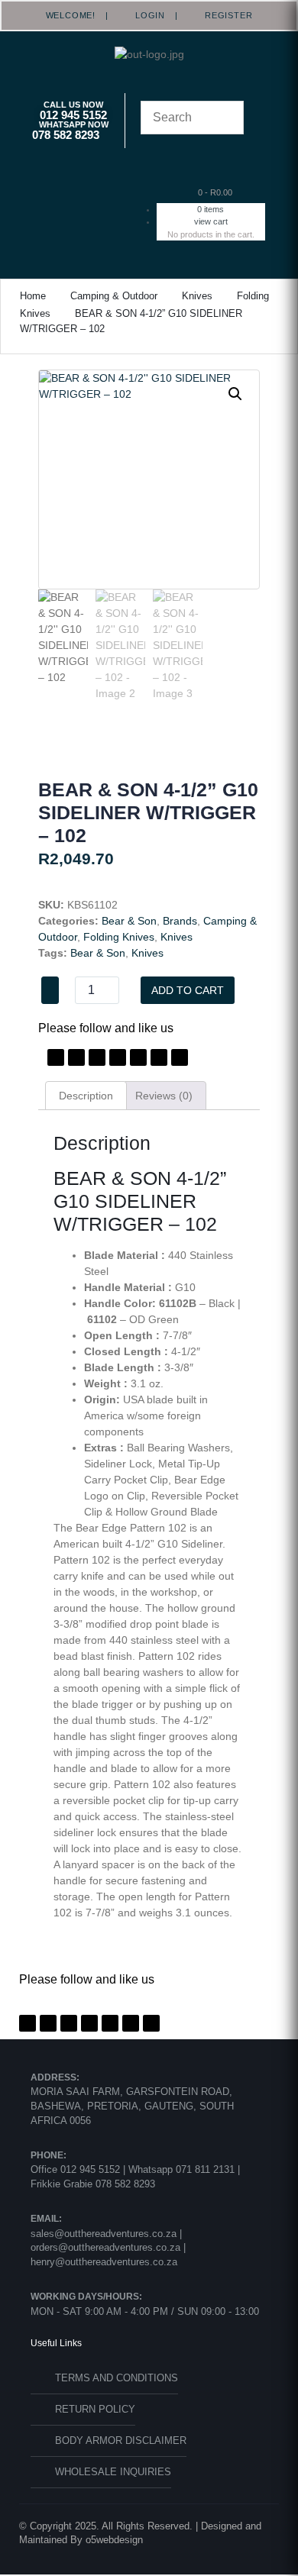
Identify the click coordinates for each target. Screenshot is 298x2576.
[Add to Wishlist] (50, 990)
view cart (211, 221)
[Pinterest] (97, 1057)
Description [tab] (86, 1096)
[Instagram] (118, 1057)
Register (223, 15)
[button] (82, 197)
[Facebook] (56, 1057)
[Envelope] (180, 1057)
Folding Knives (119, 937)
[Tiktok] (159, 1057)
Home (33, 296)
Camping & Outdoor (114, 296)
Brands (180, 921)
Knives (197, 296)
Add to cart (188, 990)
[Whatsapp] (138, 1057)
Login (145, 15)
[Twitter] (76, 1057)
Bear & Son (129, 921)
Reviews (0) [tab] (164, 1096)
